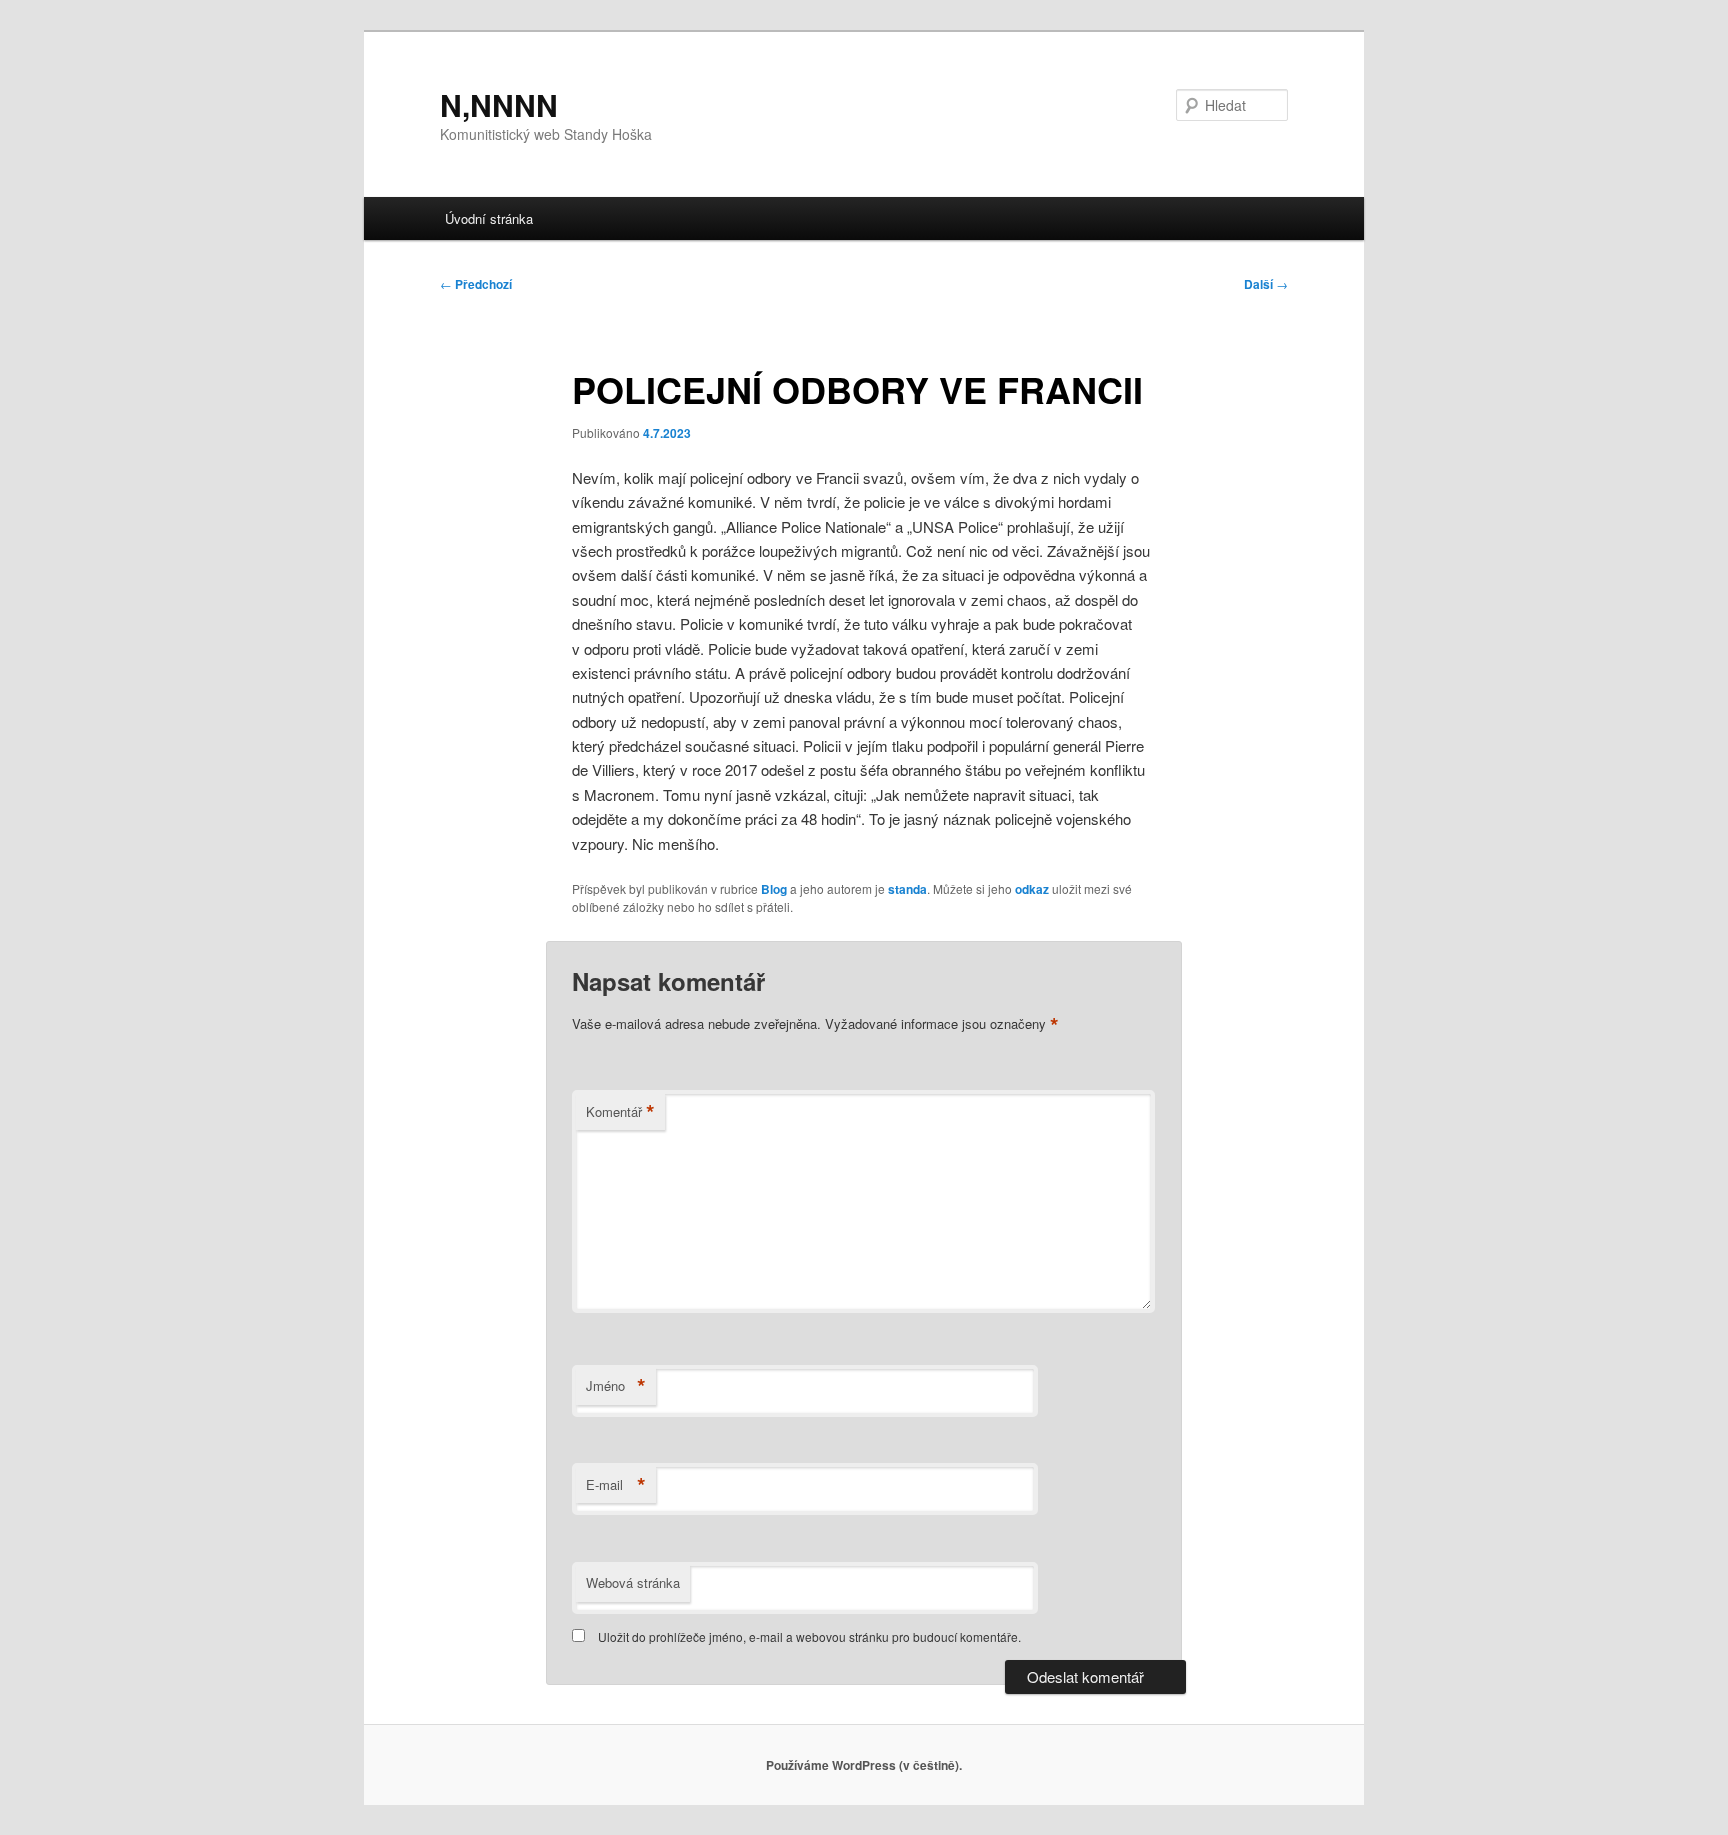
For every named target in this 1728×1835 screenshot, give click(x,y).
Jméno (616, 1386)
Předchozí (476, 284)
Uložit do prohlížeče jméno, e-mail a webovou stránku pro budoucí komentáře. (809, 1636)
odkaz (1032, 889)
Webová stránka (633, 1582)
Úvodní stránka (489, 218)
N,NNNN (499, 104)
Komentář (620, 1112)
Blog (774, 889)
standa (907, 889)
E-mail (616, 1485)
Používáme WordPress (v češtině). (864, 1765)
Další (1266, 284)
